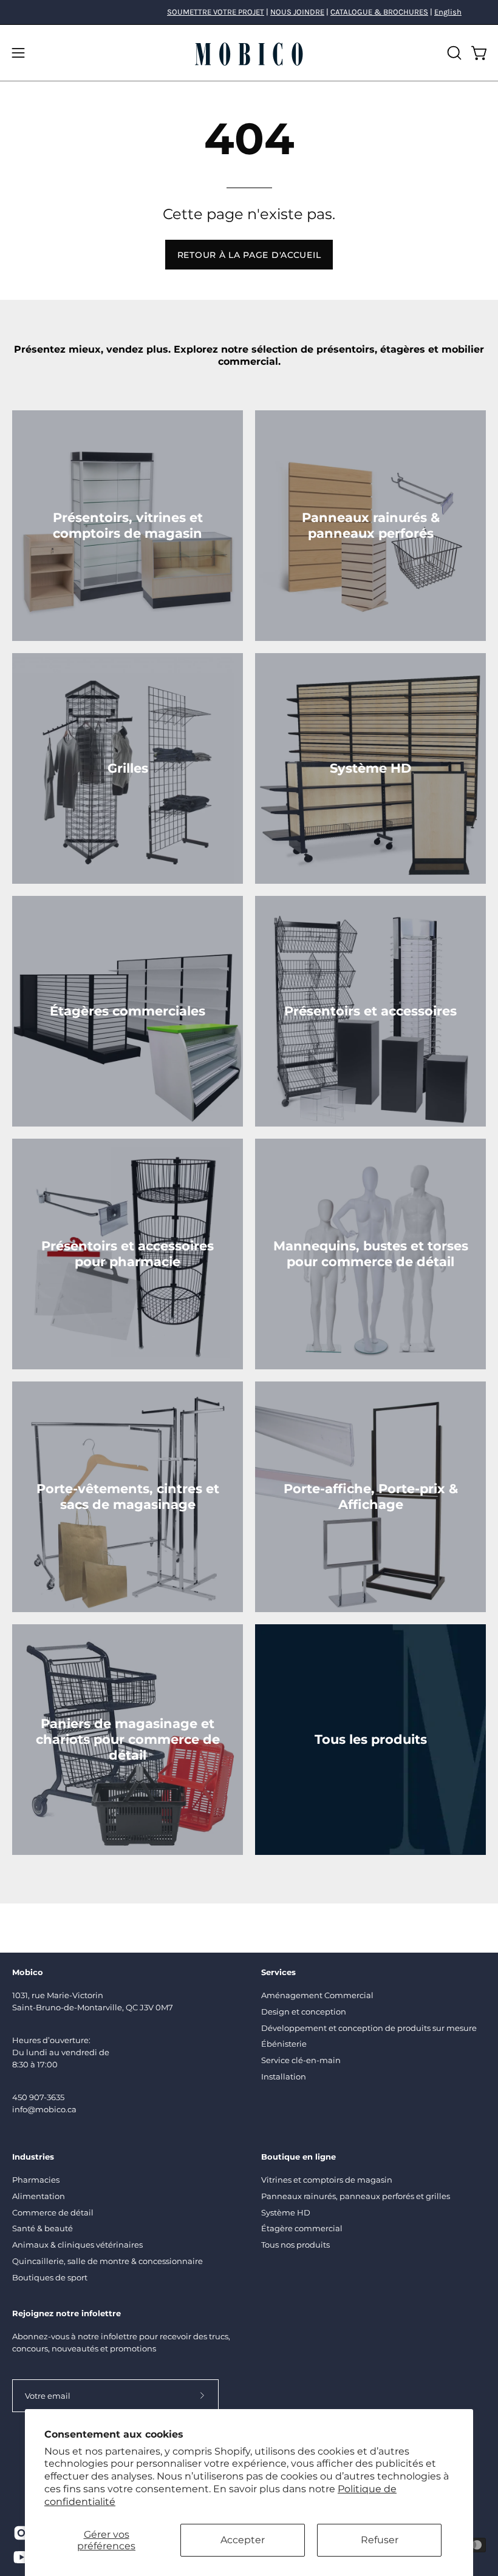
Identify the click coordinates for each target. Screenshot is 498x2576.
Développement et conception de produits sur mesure (369, 2028)
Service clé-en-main (301, 2060)
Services (278, 1972)
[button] (453, 53)
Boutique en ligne (298, 2157)
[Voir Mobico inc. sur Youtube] (19, 2557)
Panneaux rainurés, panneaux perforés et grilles (356, 2196)
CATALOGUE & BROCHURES (379, 12)
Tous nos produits (295, 2245)
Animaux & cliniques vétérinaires (77, 2245)
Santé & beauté (43, 2229)
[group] (249, 12)
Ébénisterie (284, 2044)
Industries (33, 2157)
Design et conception (304, 2012)
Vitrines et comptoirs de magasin (327, 2180)
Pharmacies (36, 2180)
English (448, 12)
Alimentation (39, 2196)
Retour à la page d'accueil (249, 255)
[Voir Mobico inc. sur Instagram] (19, 2533)
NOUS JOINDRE (297, 12)
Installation (284, 2076)
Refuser (380, 2540)
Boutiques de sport (50, 2277)
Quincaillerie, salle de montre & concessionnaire (107, 2262)
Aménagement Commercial (317, 1995)
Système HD (286, 2212)
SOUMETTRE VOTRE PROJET (216, 12)
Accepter (243, 2540)
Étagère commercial (302, 2229)
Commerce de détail (53, 2212)
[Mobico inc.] (249, 53)
